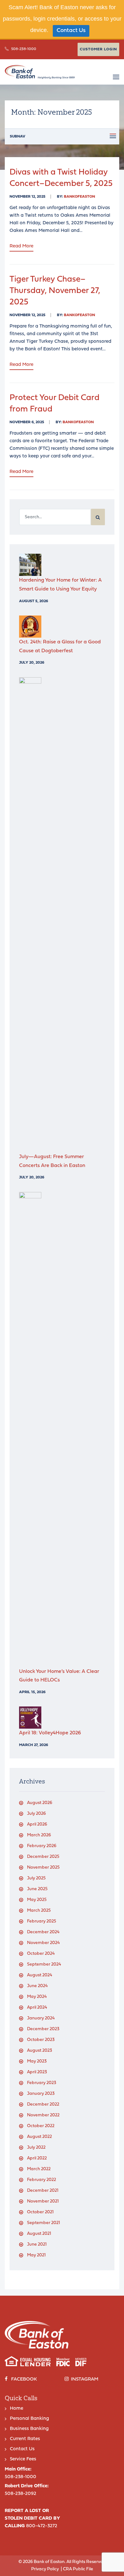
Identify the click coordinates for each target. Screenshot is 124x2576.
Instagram (85, 2379)
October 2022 (41, 2126)
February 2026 (42, 1846)
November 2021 (43, 2201)
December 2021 (43, 2191)
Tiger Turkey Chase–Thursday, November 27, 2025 (55, 291)
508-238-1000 (24, 49)
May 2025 (37, 1900)
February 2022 (41, 2180)
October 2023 (41, 2040)
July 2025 (36, 1878)
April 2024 (37, 2008)
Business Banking (29, 2429)
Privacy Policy (45, 2569)
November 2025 (43, 1868)
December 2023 (43, 2029)
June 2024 (37, 1986)
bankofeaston (79, 197)
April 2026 (37, 1824)
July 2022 (36, 2148)
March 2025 (39, 1911)
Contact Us (71, 31)
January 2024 (41, 2018)
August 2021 (39, 2234)
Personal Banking (29, 2419)
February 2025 (42, 1921)
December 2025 (43, 1857)
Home (17, 2409)
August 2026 (40, 1803)
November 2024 (43, 1943)
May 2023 (37, 2061)
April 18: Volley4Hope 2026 (50, 1733)
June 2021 (37, 2244)
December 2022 (43, 2104)
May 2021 (36, 2255)
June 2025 (37, 1889)
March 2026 (39, 1835)
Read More (21, 246)
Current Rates (25, 2439)
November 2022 (43, 2115)
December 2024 (43, 1932)
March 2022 (39, 2169)
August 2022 (39, 2137)
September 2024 (44, 1964)
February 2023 (42, 2083)
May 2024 (37, 1997)
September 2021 (44, 2223)
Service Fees (23, 2459)
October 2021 (40, 2212)
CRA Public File (78, 2569)
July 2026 (36, 1814)
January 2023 (41, 2094)
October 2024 (41, 1954)
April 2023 (37, 2072)
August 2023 (40, 2051)
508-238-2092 (21, 2494)
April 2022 (37, 2158)
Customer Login (98, 49)
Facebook (24, 2379)
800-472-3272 (42, 2526)
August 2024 (40, 1975)
